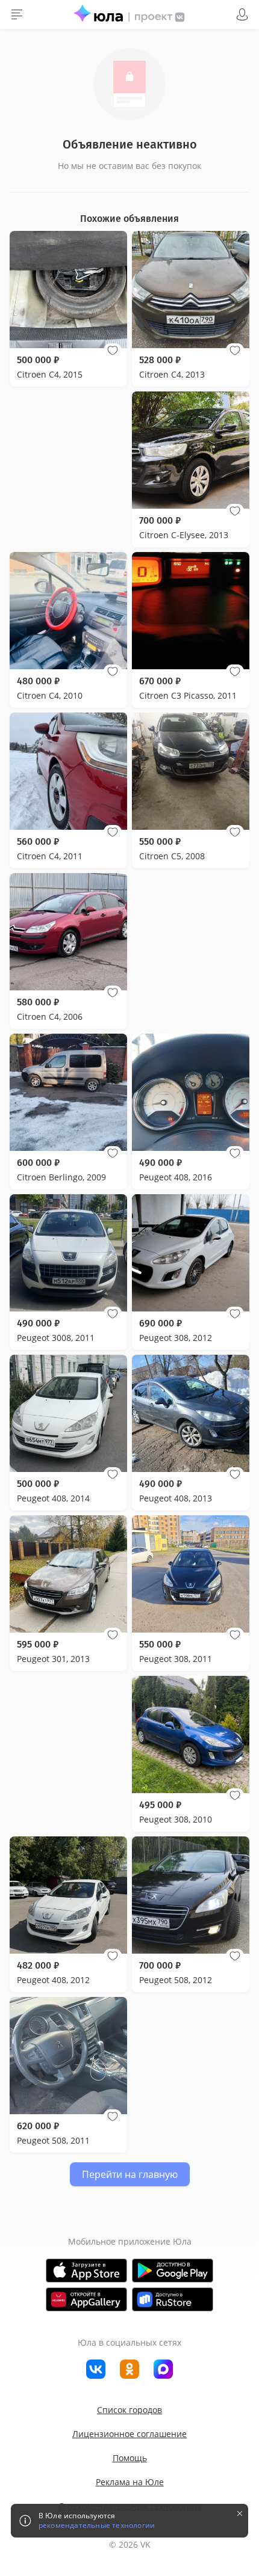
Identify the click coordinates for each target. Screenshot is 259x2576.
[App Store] (86, 2271)
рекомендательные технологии (97, 2525)
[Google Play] (173, 2271)
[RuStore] (173, 2299)
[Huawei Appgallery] (86, 2299)
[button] (113, 351)
